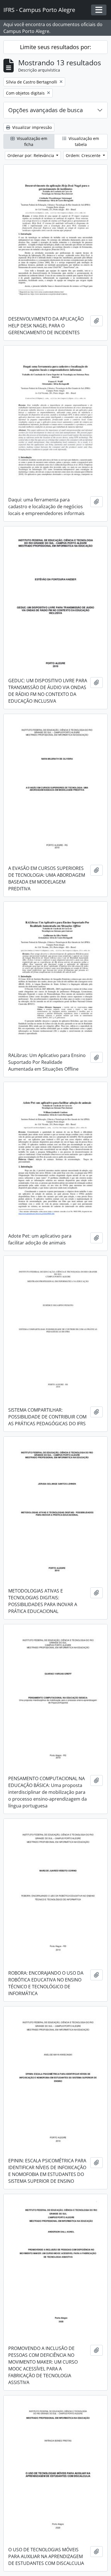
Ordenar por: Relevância (31, 155)
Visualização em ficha (31, 141)
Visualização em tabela (83, 141)
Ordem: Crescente (84, 155)
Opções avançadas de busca (46, 110)
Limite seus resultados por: (55, 47)
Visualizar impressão (31, 127)
